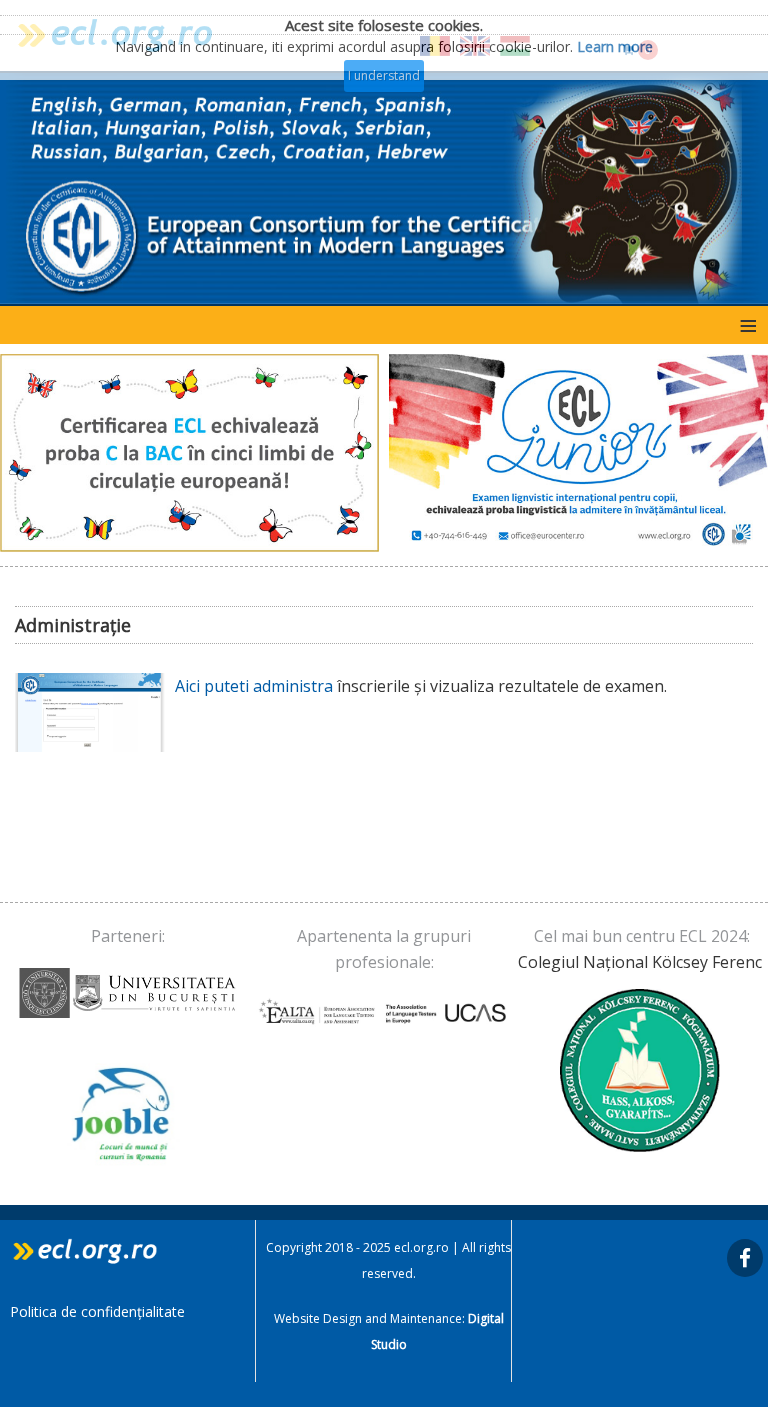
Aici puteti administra (256, 686)
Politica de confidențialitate (97, 1311)
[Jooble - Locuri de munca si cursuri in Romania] (128, 1114)
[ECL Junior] (578, 453)
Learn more (615, 46)
